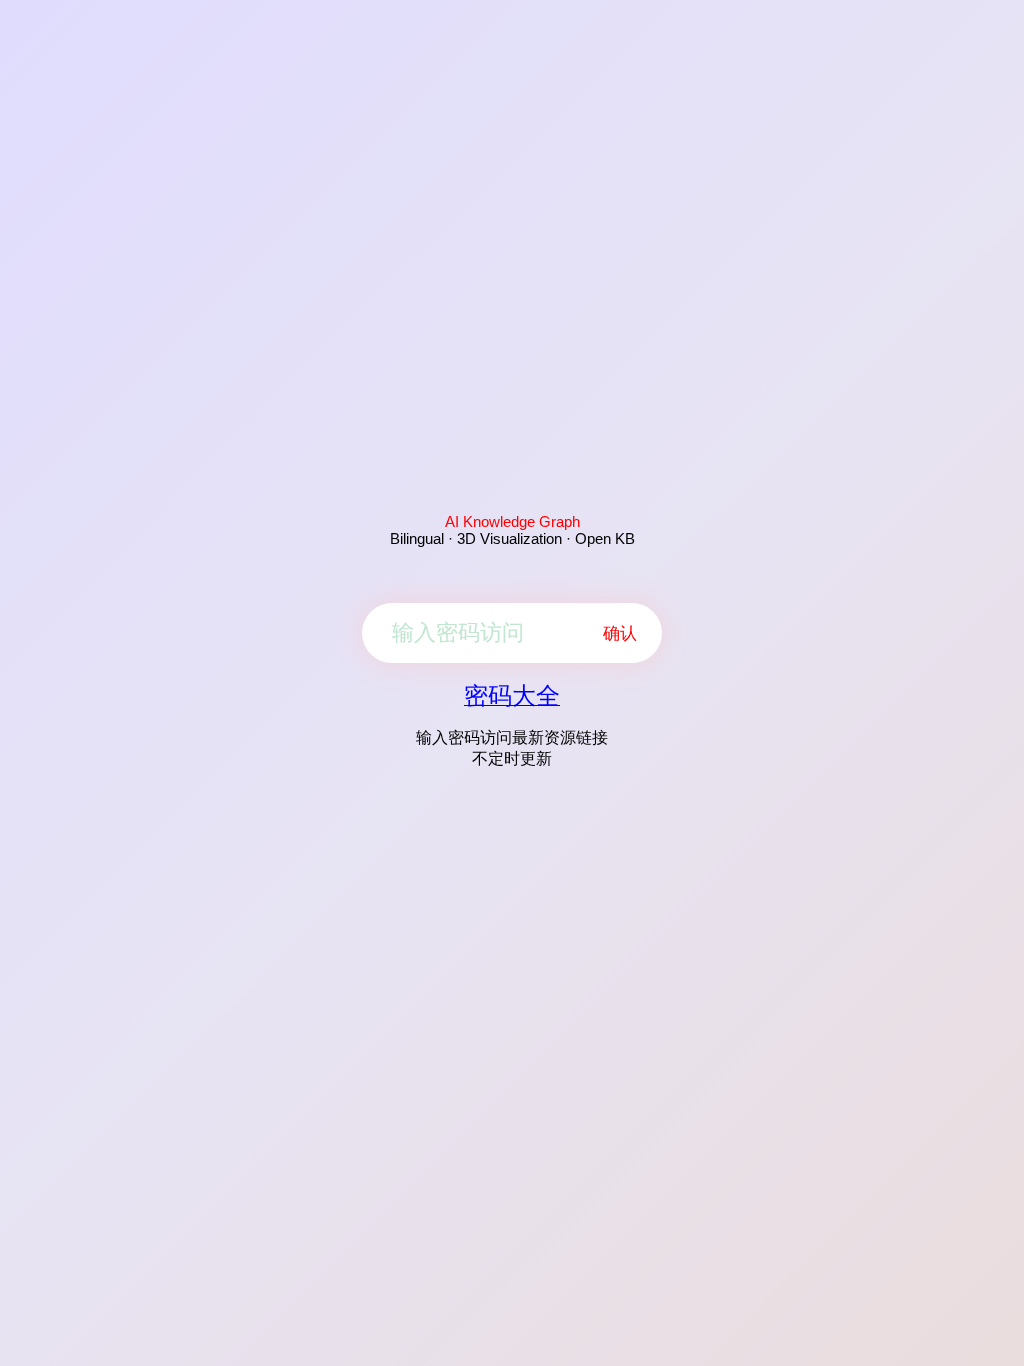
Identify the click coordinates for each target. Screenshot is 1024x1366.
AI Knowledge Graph (512, 521)
